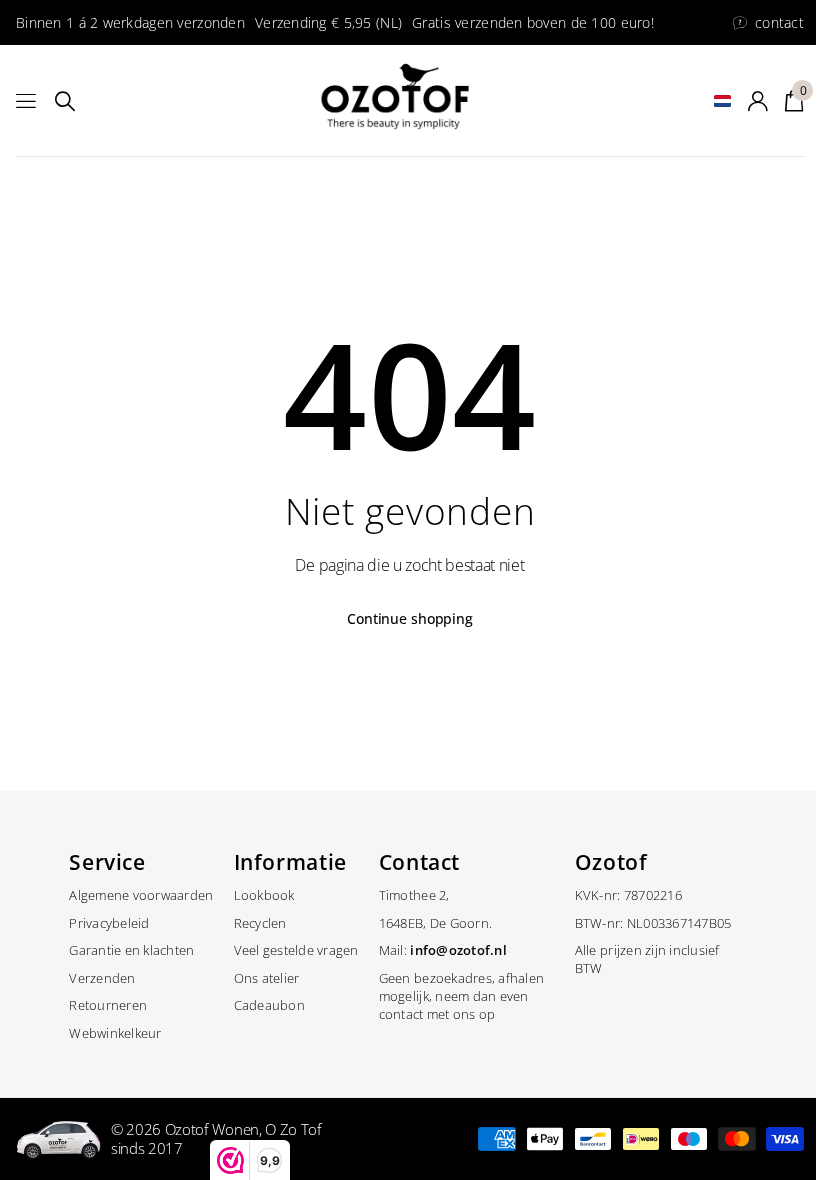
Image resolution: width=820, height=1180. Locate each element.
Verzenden (102, 978)
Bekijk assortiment (27, 101)
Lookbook (264, 895)
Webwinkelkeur (115, 1033)
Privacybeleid (109, 923)
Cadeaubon (269, 1005)
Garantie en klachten (131, 950)
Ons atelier (267, 978)
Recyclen (260, 923)
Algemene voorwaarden (141, 895)
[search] (65, 101)
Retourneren (108, 1005)
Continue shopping (410, 618)
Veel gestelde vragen (296, 950)
